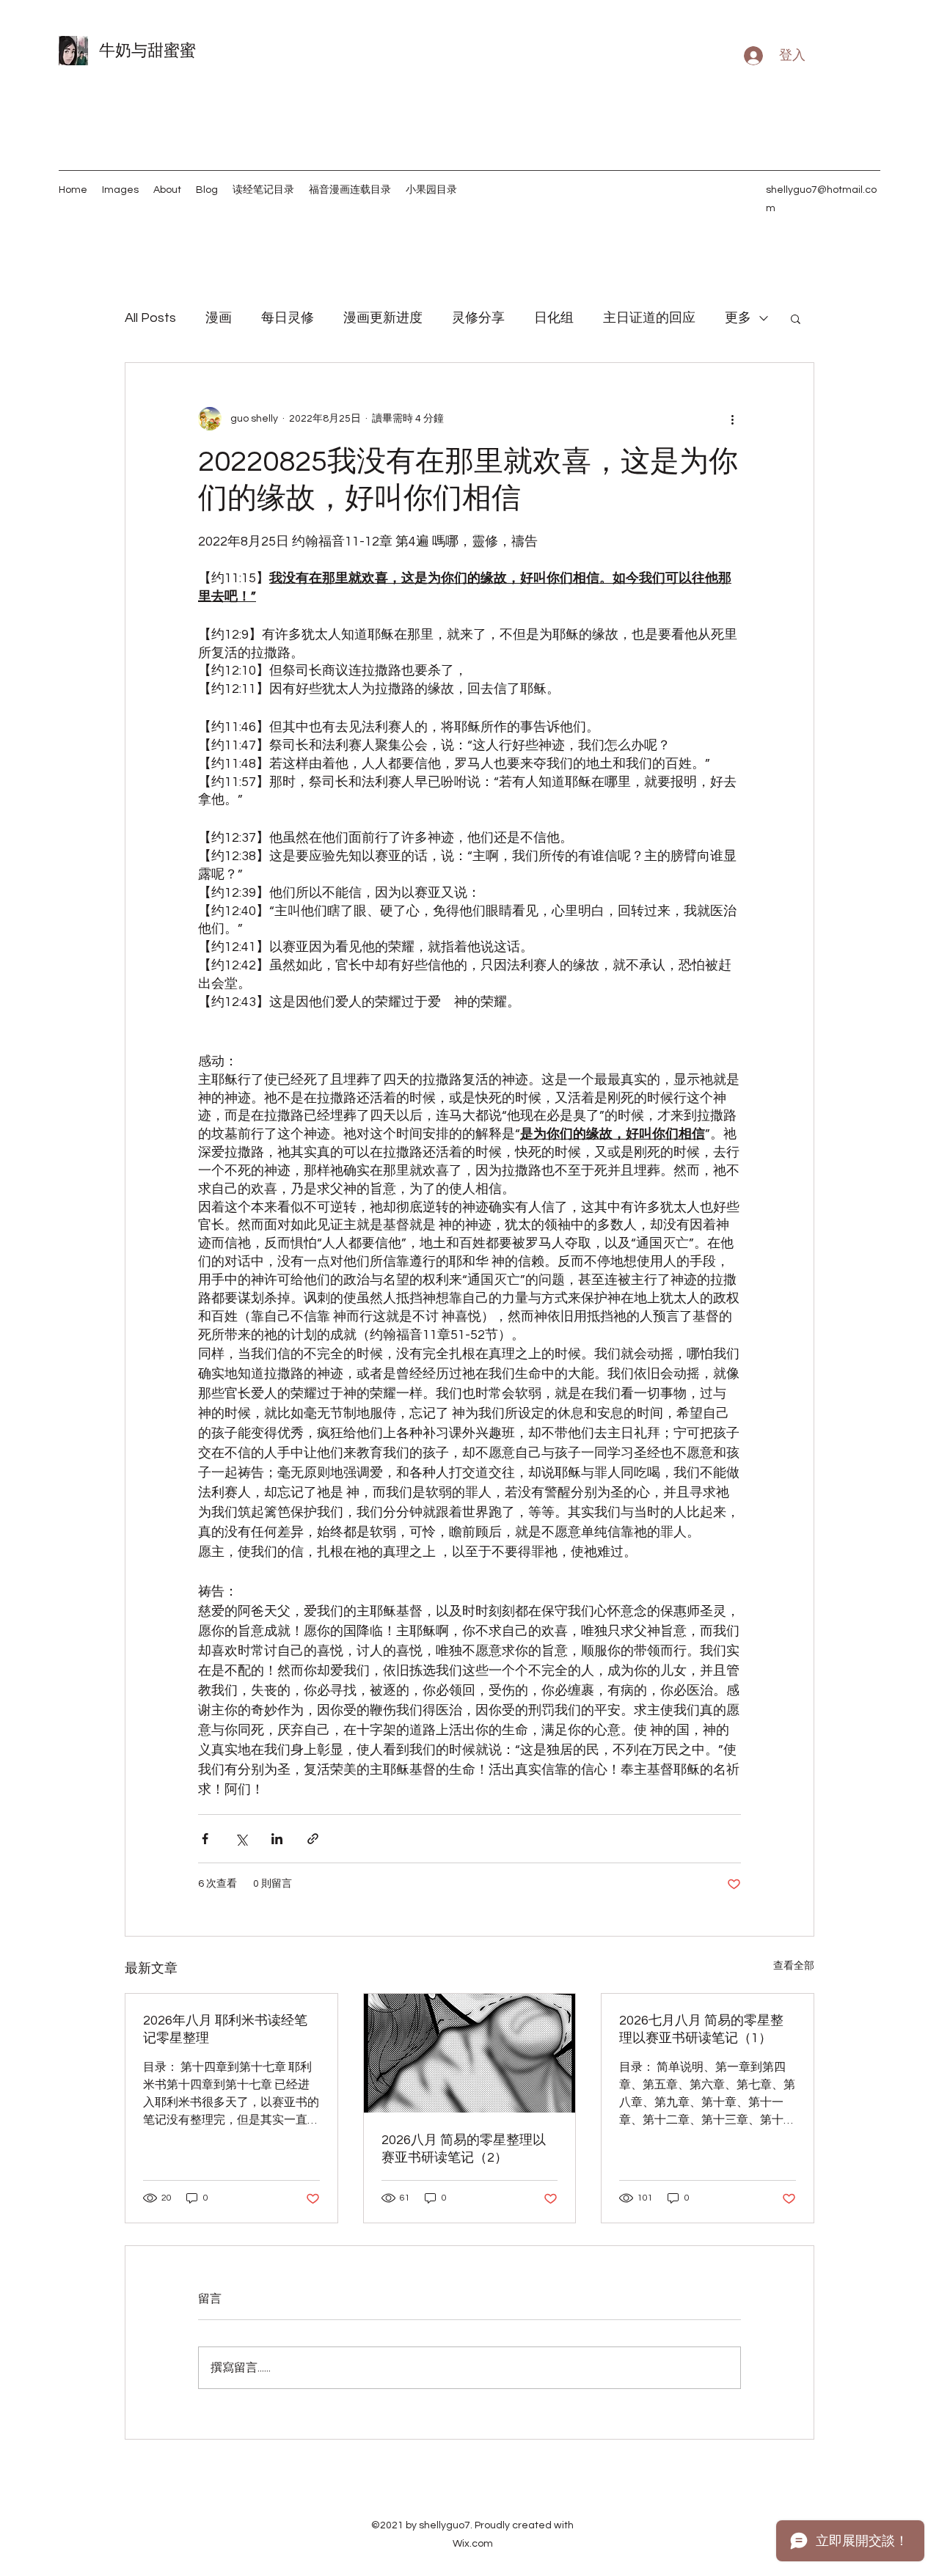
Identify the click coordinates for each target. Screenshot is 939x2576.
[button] (796, 318)
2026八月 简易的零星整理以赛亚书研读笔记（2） (464, 2149)
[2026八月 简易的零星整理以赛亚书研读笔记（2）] (470, 2053)
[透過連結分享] (313, 1839)
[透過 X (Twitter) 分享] (241, 1839)
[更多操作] (732, 419)
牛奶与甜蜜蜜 (147, 51)
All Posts (150, 318)
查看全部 (794, 1966)
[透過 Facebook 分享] (205, 1839)
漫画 (219, 318)
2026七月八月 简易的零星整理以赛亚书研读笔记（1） (701, 2029)
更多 (738, 318)
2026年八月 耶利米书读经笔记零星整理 (225, 2029)
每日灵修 (288, 318)
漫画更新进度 (383, 318)
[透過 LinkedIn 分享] (277, 1839)
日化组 (554, 318)
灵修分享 (478, 318)
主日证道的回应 (649, 318)
